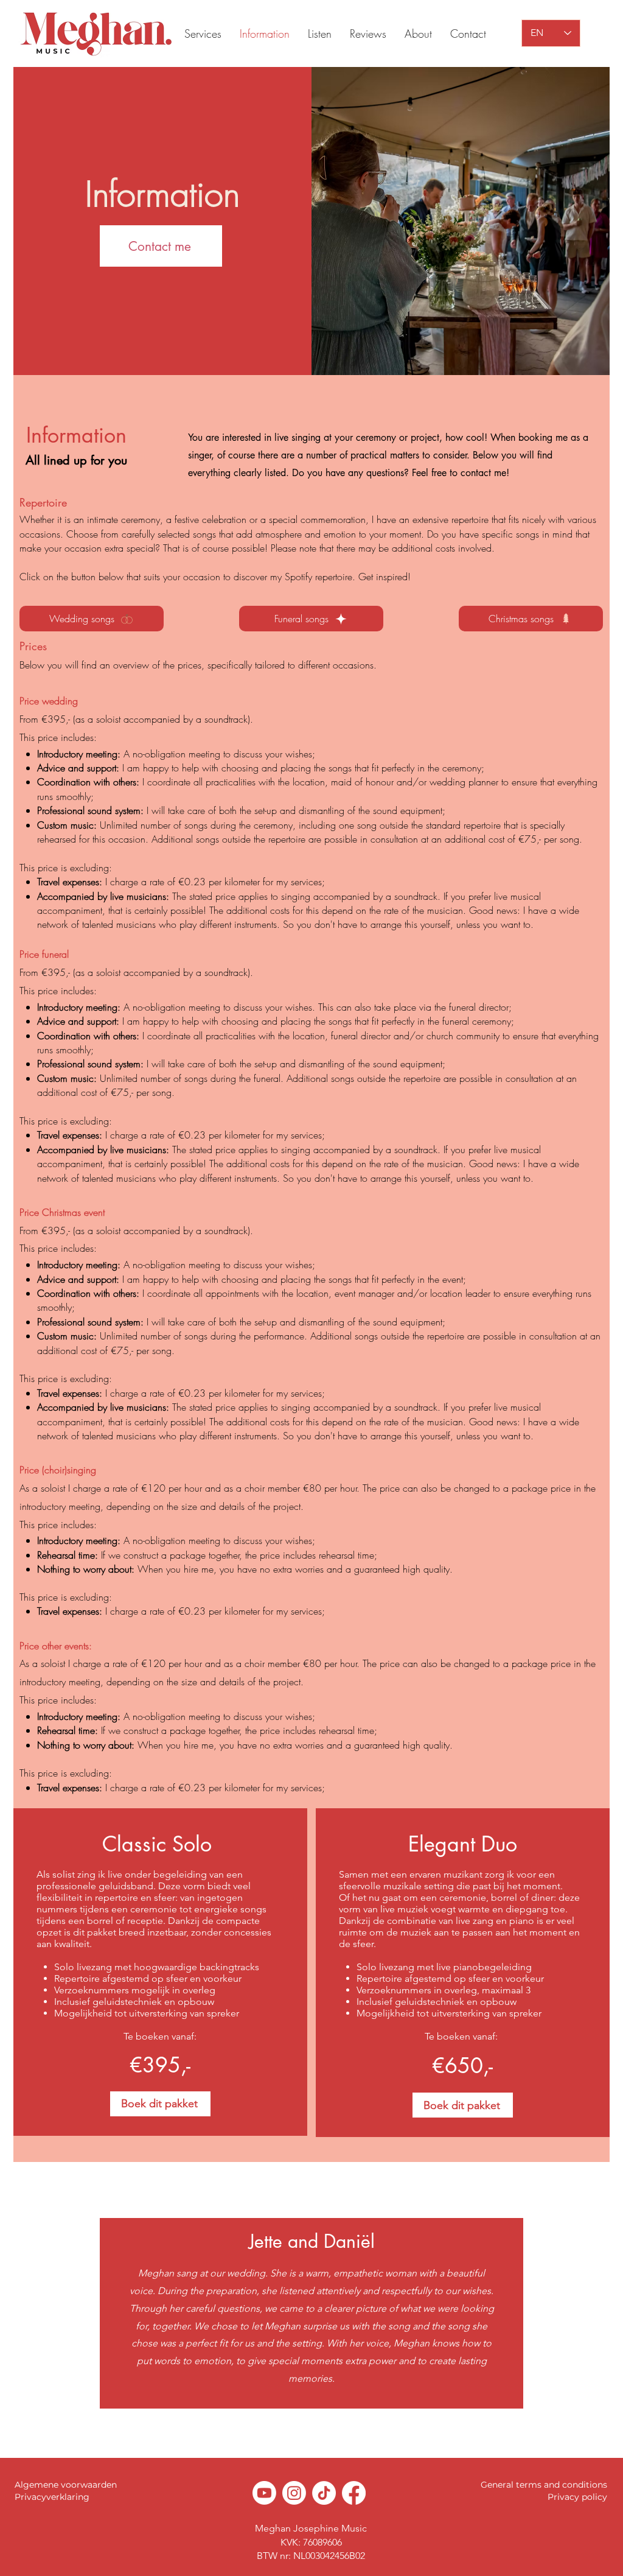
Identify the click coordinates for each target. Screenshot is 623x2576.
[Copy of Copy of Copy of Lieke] (335, 2427)
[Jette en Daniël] (289, 2427)
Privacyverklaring (52, 2497)
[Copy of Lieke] (313, 2427)
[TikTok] (324, 2493)
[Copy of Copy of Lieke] (324, 2427)
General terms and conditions (544, 2485)
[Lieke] (301, 2428)
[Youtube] (264, 2493)
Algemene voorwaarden (66, 2485)
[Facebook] (354, 2493)
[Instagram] (294, 2493)
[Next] (556, 2311)
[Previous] (67, 2311)
